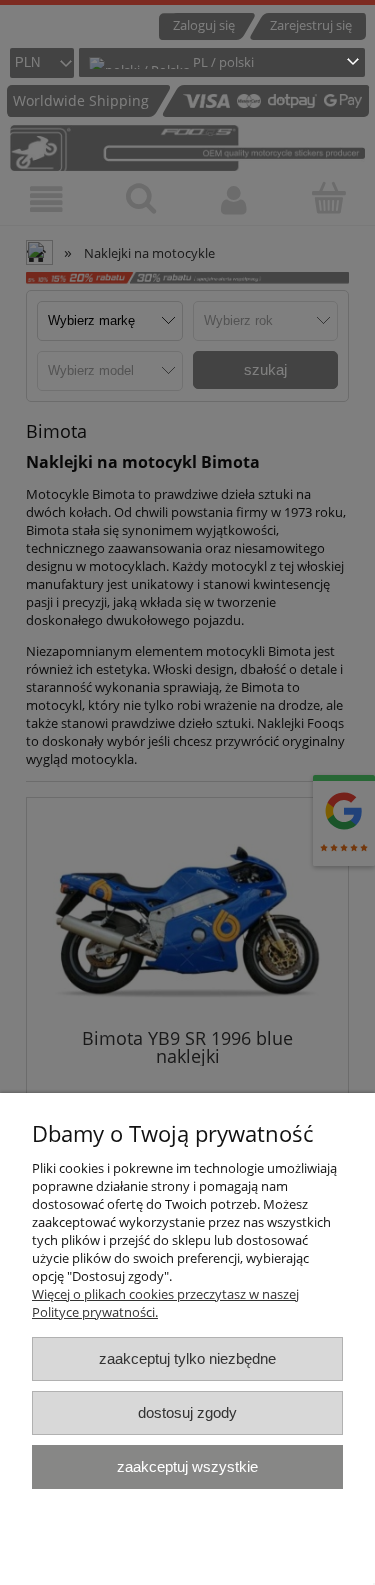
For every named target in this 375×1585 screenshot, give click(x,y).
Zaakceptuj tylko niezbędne (187, 1358)
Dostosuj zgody (187, 1412)
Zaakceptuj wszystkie (187, 1466)
